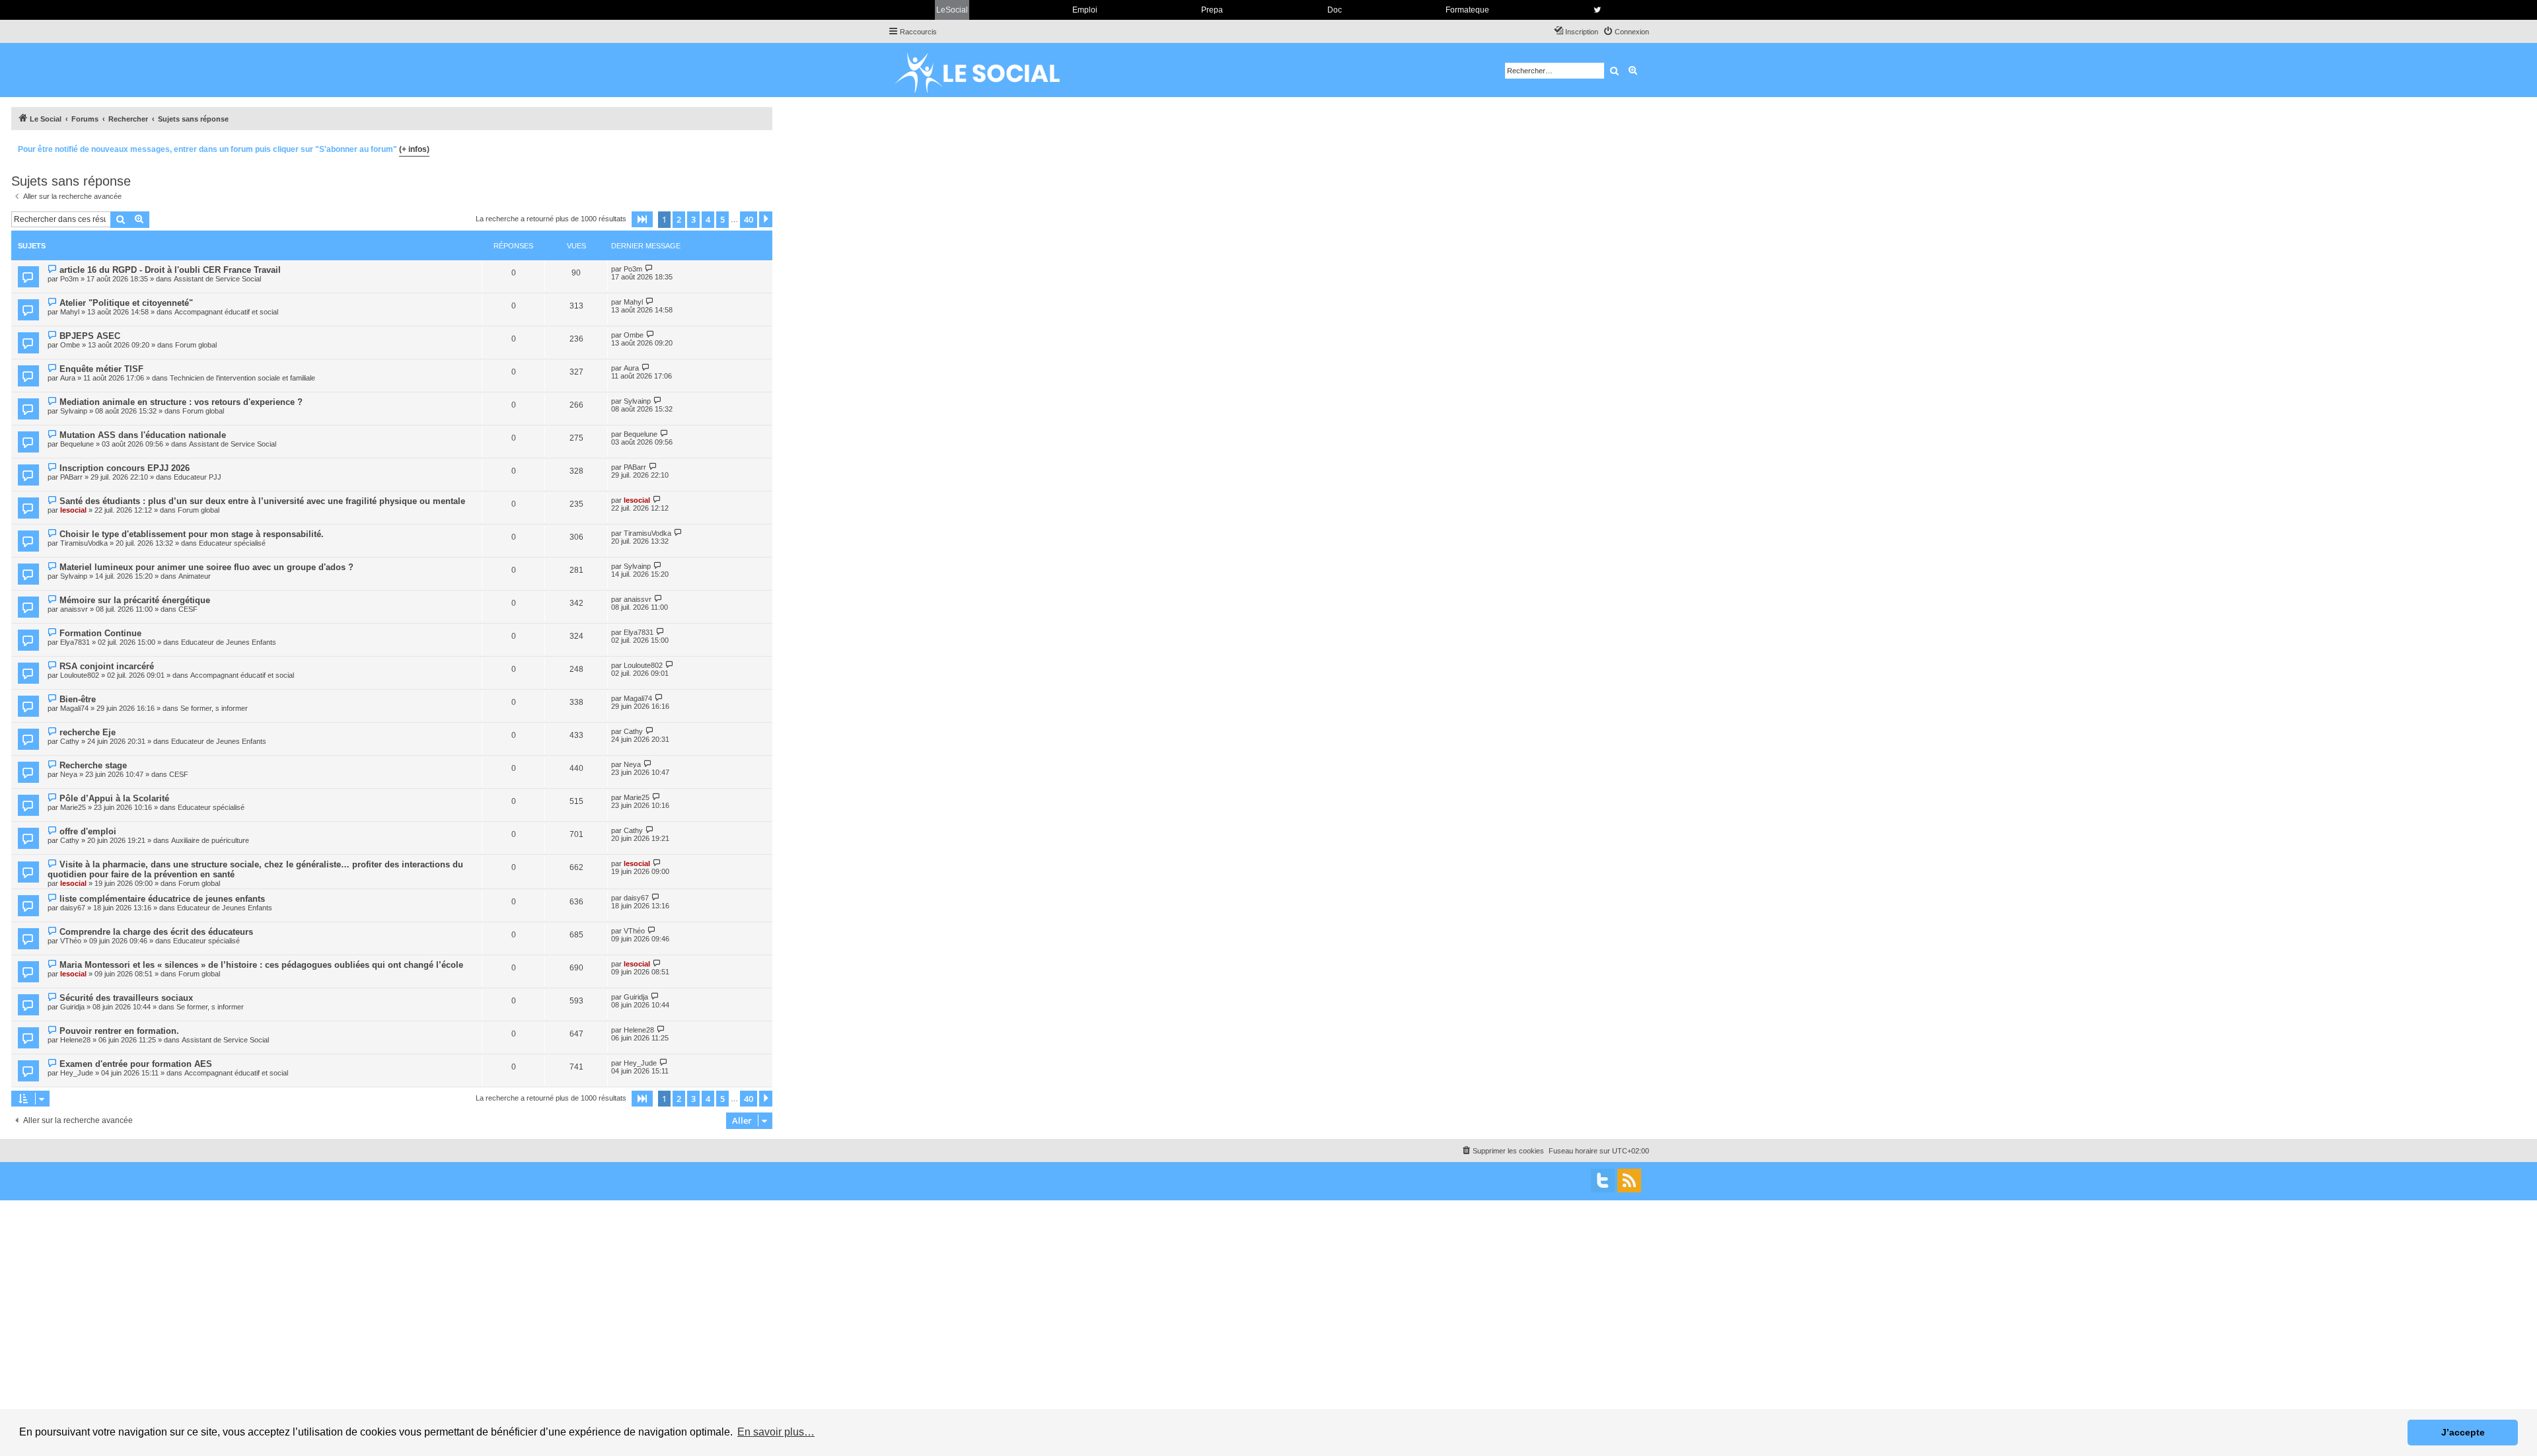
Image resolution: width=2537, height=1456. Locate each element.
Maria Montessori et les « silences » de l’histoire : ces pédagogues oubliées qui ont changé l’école (261, 965)
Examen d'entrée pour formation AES (136, 1064)
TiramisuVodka (84, 543)
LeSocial (952, 10)
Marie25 (73, 807)
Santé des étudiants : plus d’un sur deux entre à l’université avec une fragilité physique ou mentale (262, 501)
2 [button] (679, 219)
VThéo (71, 941)
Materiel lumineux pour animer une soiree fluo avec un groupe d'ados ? (206, 567)
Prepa (1212, 10)
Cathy (70, 741)
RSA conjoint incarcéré (107, 666)
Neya (69, 774)
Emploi (1085, 10)
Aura (68, 378)
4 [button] (708, 219)
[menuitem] (1626, 32)
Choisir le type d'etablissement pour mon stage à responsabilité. (192, 534)
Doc (1335, 10)
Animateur (195, 576)
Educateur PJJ (198, 477)
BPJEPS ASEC (90, 336)
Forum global (196, 345)
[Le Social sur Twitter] (1597, 10)
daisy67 (73, 908)
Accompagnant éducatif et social (226, 312)
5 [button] (722, 219)
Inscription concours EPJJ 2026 (125, 468)
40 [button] (749, 219)
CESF (188, 609)
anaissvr (74, 609)
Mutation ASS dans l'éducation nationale (143, 435)
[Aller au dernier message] (649, 269)
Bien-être (78, 699)
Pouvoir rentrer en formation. (119, 1031)
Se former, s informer (214, 708)
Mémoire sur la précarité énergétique (135, 600)
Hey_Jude (77, 1073)
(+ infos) (414, 149)
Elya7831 (75, 642)
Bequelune (77, 444)
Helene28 (75, 1040)
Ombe (70, 345)
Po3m (69, 279)
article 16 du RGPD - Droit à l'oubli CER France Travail (170, 270)
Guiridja (72, 1007)
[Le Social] (988, 70)
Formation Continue (100, 633)
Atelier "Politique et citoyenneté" (126, 303)
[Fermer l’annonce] (762, 147)
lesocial (73, 510)
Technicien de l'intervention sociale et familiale (242, 378)
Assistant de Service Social (217, 279)
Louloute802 (80, 675)
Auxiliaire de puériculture (210, 840)
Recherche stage (93, 765)
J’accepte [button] (2463, 1432)
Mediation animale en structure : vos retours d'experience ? (181, 402)
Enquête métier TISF (101, 369)
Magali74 (74, 708)
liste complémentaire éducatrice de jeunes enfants (162, 899)
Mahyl (70, 312)
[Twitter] (1603, 1181)
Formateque (1467, 10)
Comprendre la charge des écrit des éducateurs (156, 932)
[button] (642, 219)
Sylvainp (74, 411)
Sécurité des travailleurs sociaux (126, 998)
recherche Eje (88, 732)
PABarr (71, 477)
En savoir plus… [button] (776, 1432)
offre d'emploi (88, 831)
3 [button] (693, 219)
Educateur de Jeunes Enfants (229, 642)
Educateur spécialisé (232, 543)
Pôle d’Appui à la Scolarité (114, 798)
